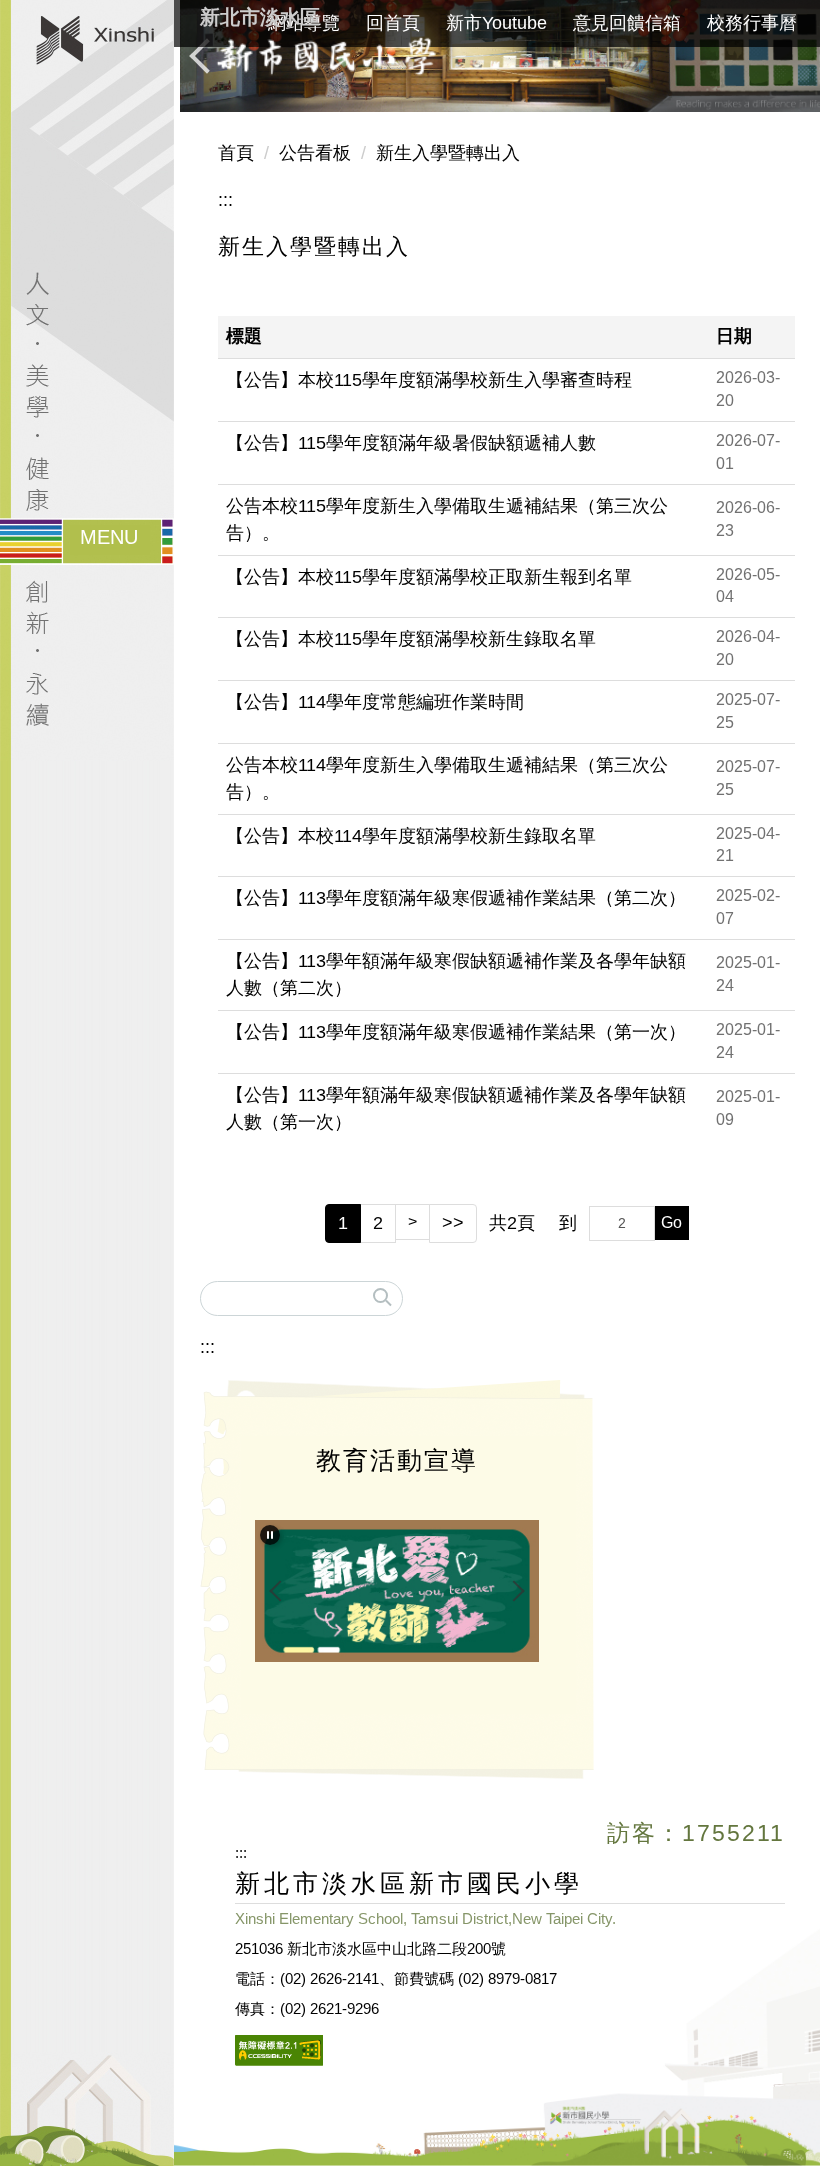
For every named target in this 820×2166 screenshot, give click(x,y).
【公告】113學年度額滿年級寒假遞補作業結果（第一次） (456, 1032)
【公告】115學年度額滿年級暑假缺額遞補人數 (411, 443)
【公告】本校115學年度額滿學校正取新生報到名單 (429, 577)
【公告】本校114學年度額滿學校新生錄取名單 (411, 836)
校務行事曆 (752, 23)
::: (225, 200)
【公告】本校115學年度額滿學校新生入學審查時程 (429, 380)
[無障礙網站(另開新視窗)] (279, 2048)
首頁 (236, 153)
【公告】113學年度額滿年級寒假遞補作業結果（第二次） (456, 898)
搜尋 (382, 1293)
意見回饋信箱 (627, 23)
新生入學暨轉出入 (448, 153)
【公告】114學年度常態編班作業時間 (375, 702)
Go (671, 1222)
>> (453, 1223)
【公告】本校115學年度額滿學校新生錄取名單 (411, 639)
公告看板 (315, 153)
